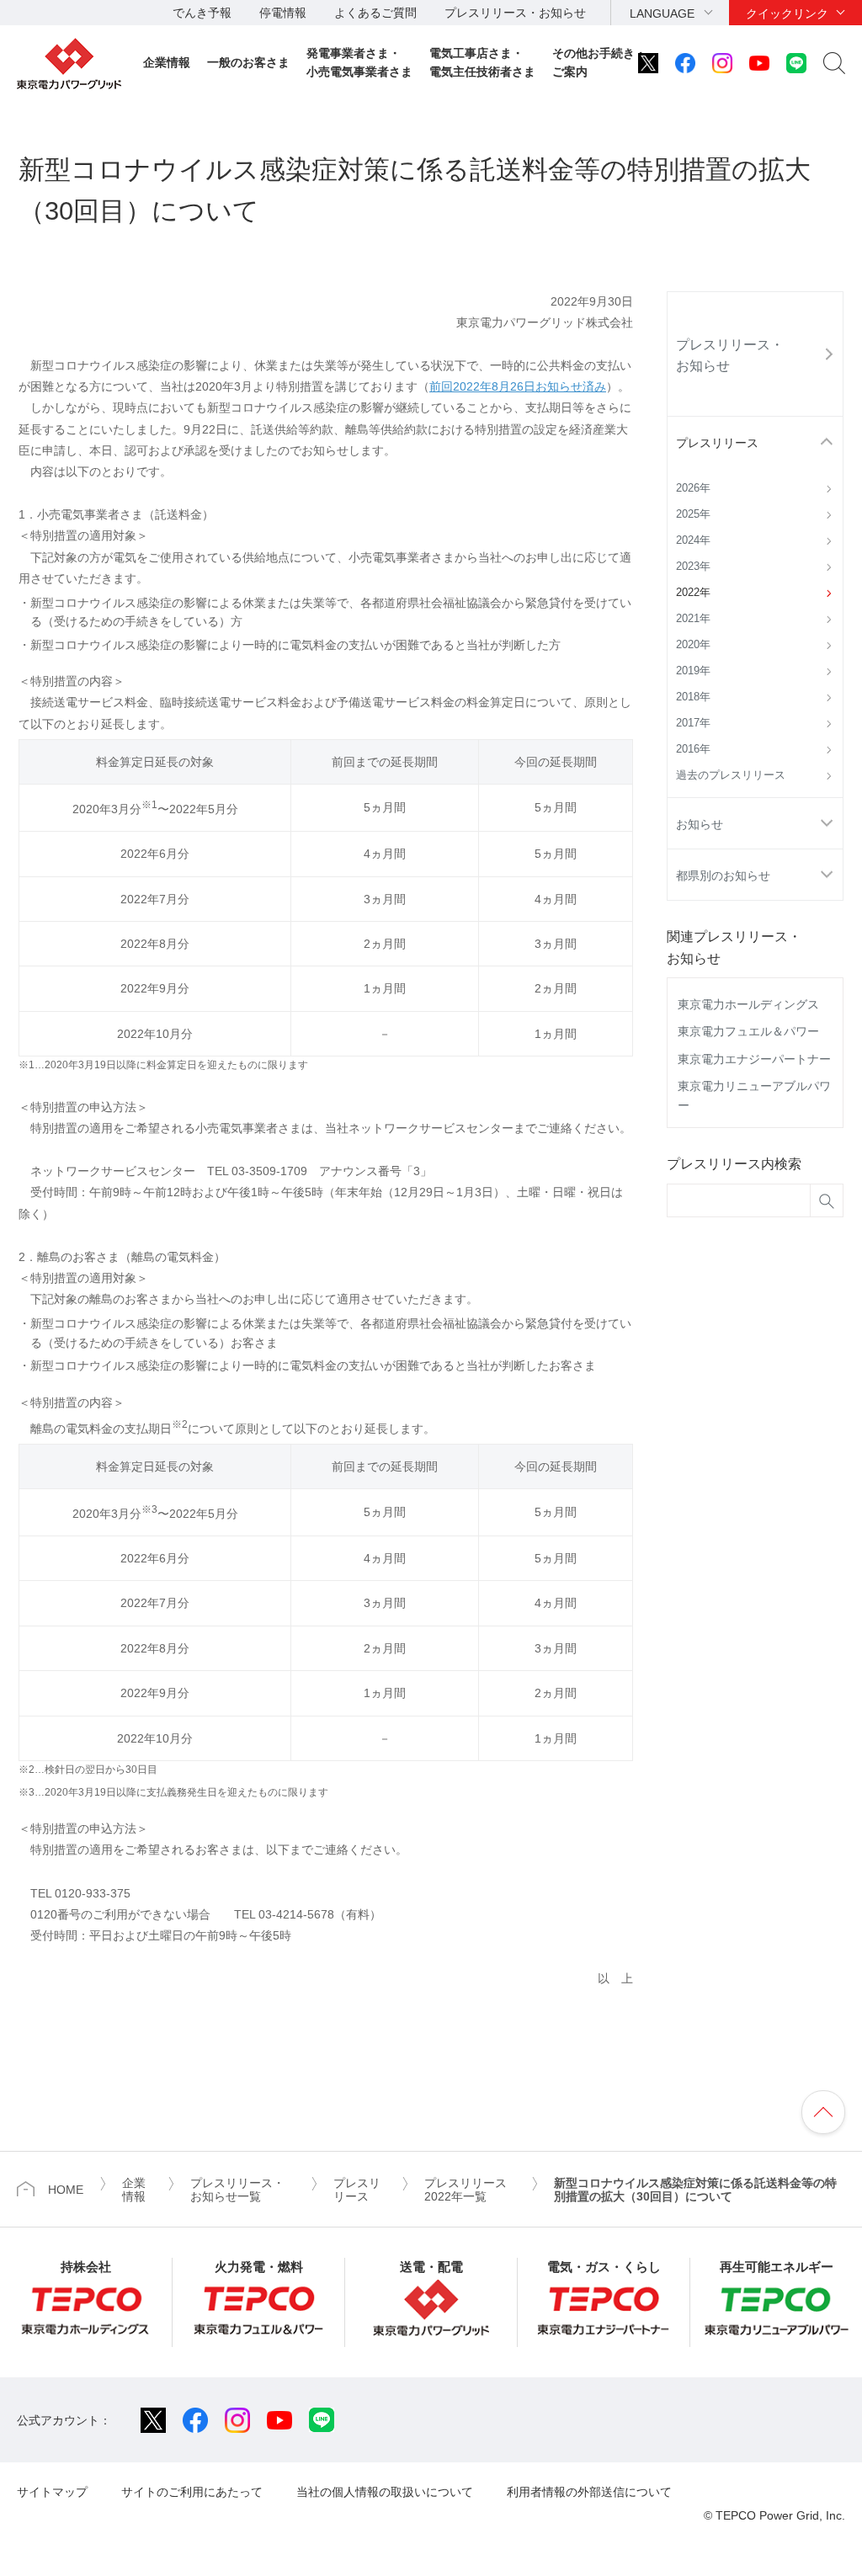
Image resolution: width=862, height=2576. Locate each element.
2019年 (693, 671)
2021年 (693, 619)
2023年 (693, 567)
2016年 (693, 749)
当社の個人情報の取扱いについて (385, 2492)
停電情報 (283, 13)
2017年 (693, 723)
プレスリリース (717, 443)
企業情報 (167, 62)
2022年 (693, 593)
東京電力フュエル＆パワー (748, 1031)
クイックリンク (787, 13)
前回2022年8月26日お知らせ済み (518, 386)
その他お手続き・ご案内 (599, 62)
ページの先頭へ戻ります (823, 2112)
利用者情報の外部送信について (589, 2492)
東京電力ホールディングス (748, 1004)
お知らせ (700, 824)
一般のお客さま (248, 62)
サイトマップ (52, 2492)
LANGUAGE (662, 13)
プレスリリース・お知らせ (515, 13)
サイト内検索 (834, 63)
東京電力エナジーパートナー (754, 1059)
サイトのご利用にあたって (192, 2492)
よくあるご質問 (375, 13)
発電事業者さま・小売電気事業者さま (359, 62)
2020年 (693, 645)
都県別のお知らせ (723, 876)
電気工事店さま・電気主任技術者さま (482, 62)
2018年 (693, 697)
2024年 (693, 540)
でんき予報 (202, 13)
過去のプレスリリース (731, 775)
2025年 (693, 514)
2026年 (693, 488)
